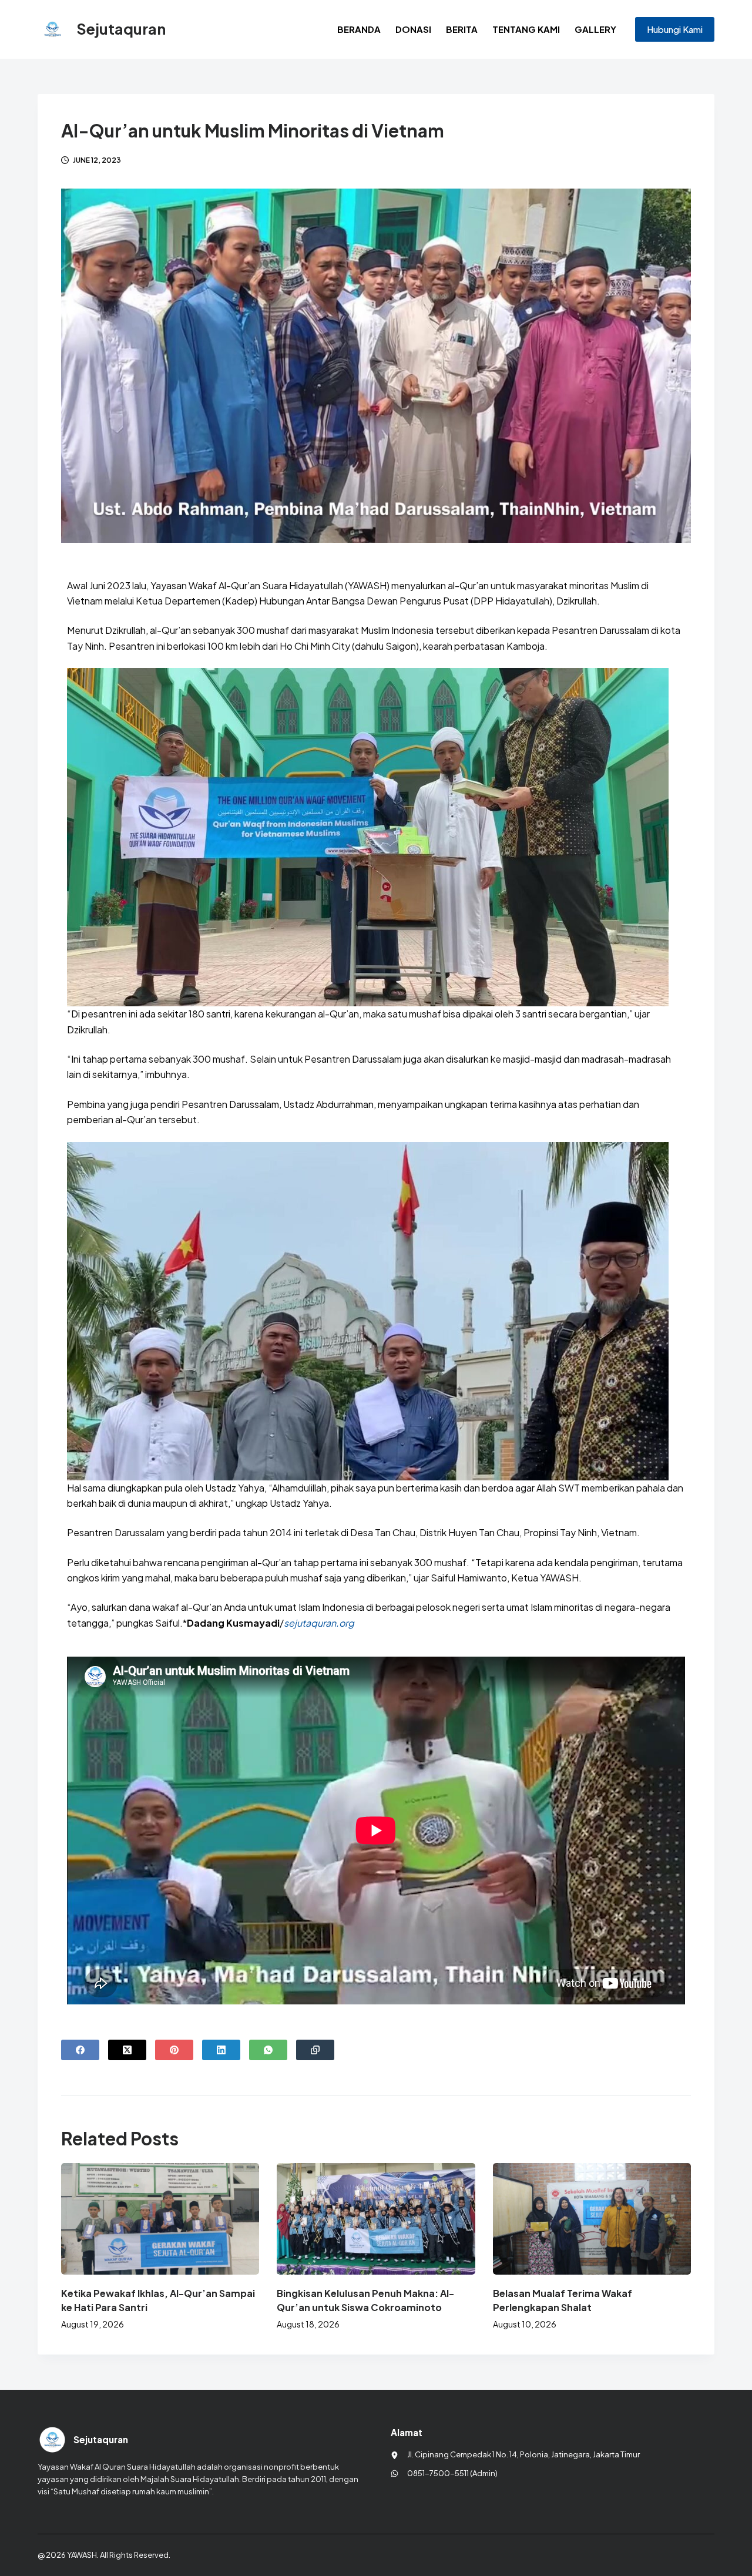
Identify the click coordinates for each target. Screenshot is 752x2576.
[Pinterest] (174, 2050)
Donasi (413, 29)
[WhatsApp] (268, 2050)
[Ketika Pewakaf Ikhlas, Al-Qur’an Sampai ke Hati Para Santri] (160, 2219)
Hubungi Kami (675, 29)
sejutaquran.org (319, 1623)
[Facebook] (80, 2050)
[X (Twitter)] (127, 2050)
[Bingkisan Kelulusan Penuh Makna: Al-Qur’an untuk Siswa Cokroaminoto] (376, 2219)
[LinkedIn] (221, 2050)
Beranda (359, 29)
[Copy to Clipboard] (315, 2050)
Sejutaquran (121, 29)
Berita (462, 29)
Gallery (595, 29)
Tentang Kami (526, 29)
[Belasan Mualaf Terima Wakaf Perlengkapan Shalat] (592, 2219)
